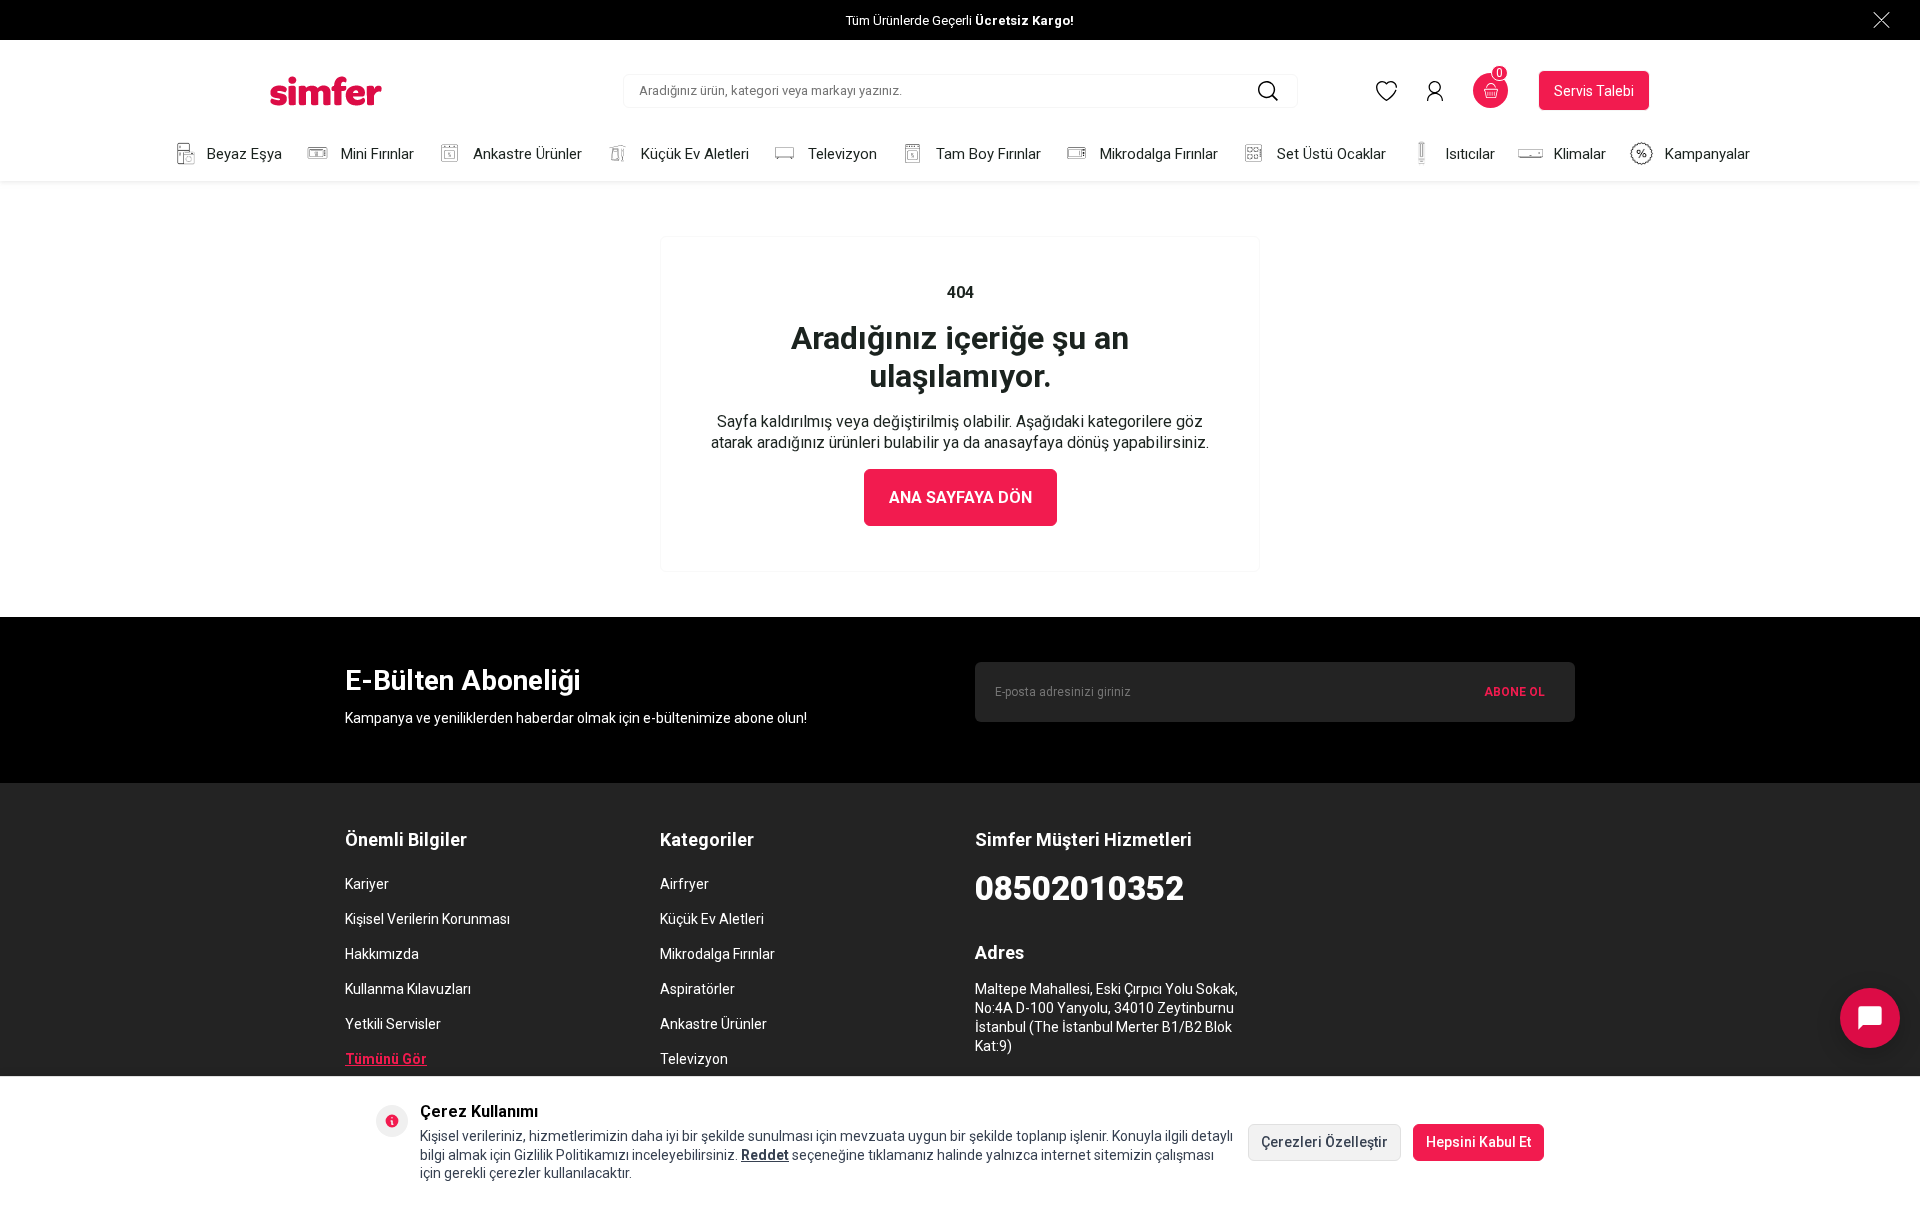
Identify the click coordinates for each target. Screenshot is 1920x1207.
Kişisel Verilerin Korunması (427, 919)
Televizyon (842, 154)
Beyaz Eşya (244, 154)
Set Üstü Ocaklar (1331, 154)
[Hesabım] (1435, 91)
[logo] (326, 91)
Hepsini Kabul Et (1478, 1142)
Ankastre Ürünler (527, 154)
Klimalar (1580, 154)
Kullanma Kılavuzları (408, 989)
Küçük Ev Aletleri (695, 154)
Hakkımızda (382, 954)
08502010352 (1079, 888)
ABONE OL (1514, 692)
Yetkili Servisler (393, 1024)
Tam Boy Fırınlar (988, 154)
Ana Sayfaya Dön (960, 497)
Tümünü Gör (386, 1059)
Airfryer (684, 884)
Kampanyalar (1707, 154)
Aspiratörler (697, 989)
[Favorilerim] (1386, 91)
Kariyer (367, 884)
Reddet (765, 1155)
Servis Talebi (1594, 91)
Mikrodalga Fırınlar (1159, 154)
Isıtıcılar (1470, 154)
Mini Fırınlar (377, 154)
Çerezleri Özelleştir (1324, 1142)
